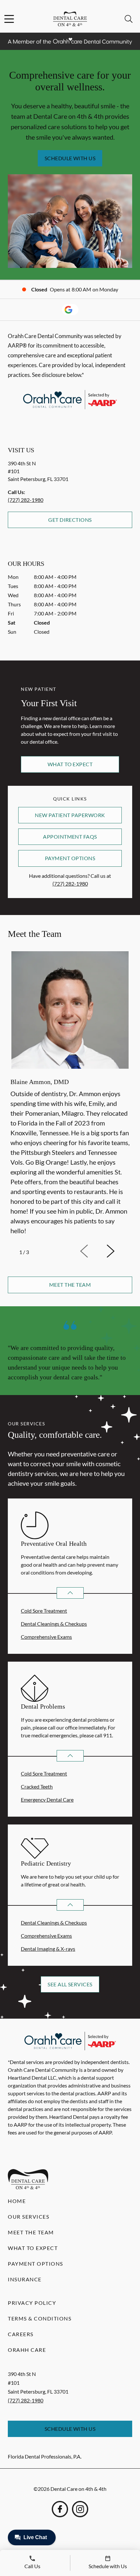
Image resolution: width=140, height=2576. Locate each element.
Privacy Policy (32, 2303)
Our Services (28, 2217)
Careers (21, 2334)
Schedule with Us (70, 158)
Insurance (25, 2279)
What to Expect (70, 764)
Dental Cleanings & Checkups (54, 1624)
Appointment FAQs (70, 837)
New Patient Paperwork (70, 815)
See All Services (70, 1984)
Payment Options (70, 858)
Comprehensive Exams (46, 1637)
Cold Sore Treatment (44, 1611)
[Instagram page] (80, 2509)
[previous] (93, 1251)
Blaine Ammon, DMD (40, 1082)
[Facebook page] (60, 2509)
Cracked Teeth (37, 1786)
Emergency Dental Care (47, 1800)
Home (17, 2201)
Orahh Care (27, 2350)
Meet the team (70, 1285)
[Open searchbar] (129, 19)
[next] (119, 1251)
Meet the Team (31, 2232)
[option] (70, 1094)
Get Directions (70, 520)
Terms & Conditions (40, 2318)
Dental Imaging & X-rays (48, 1949)
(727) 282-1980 (26, 500)
